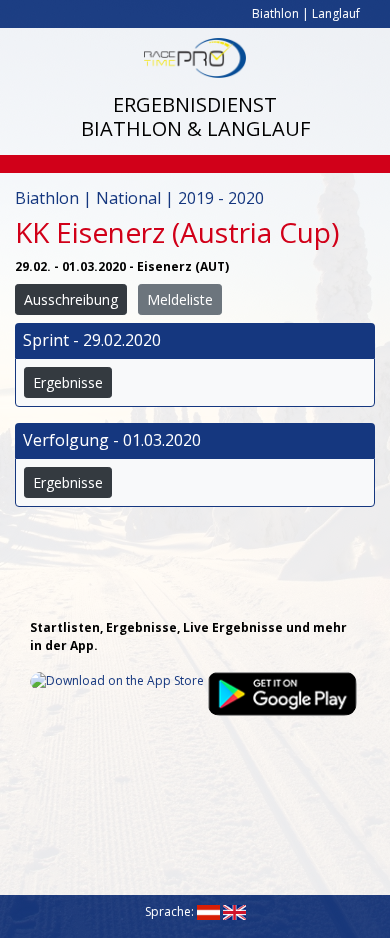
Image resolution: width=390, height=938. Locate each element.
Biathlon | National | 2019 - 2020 (139, 198)
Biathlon (275, 13)
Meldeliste (180, 299)
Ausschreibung (71, 299)
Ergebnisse (68, 382)
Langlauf (336, 13)
